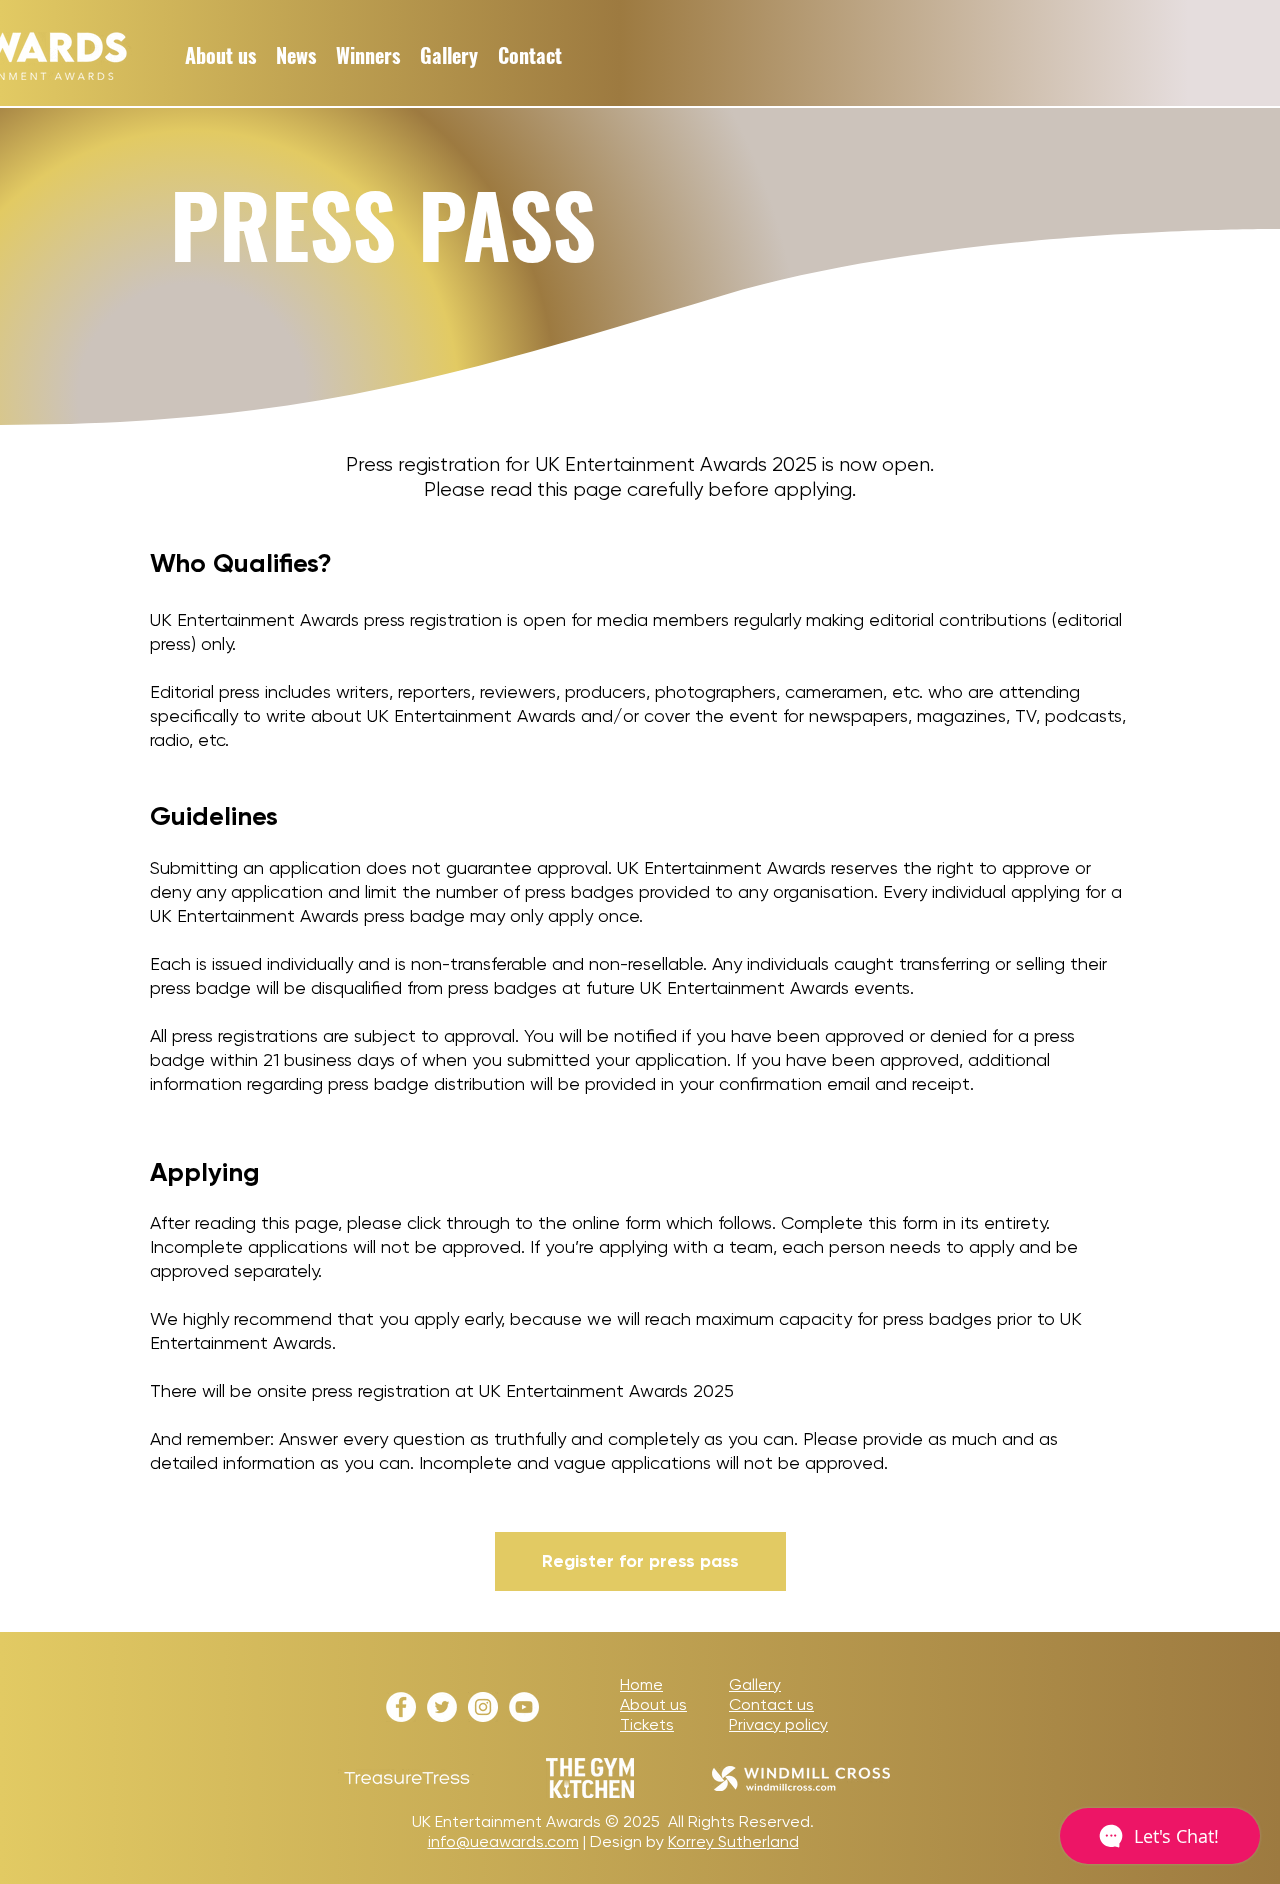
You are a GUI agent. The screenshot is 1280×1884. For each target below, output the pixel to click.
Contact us (771, 1704)
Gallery (755, 1684)
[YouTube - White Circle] (524, 1707)
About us (653, 1704)
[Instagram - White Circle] (483, 1707)
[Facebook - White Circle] (401, 1707)
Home (641, 1684)
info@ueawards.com (503, 1841)
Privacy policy (778, 1724)
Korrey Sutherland (733, 1841)
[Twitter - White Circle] (442, 1707)
